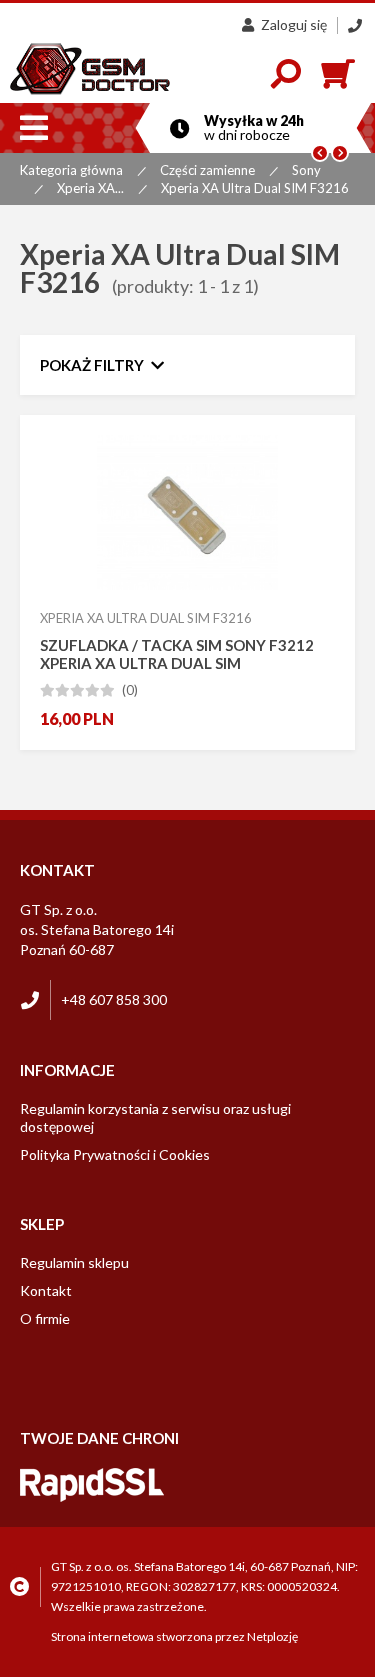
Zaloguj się (294, 24)
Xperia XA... (90, 188)
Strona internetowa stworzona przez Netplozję (174, 1636)
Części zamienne (207, 170)
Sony (306, 170)
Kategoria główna (71, 170)
